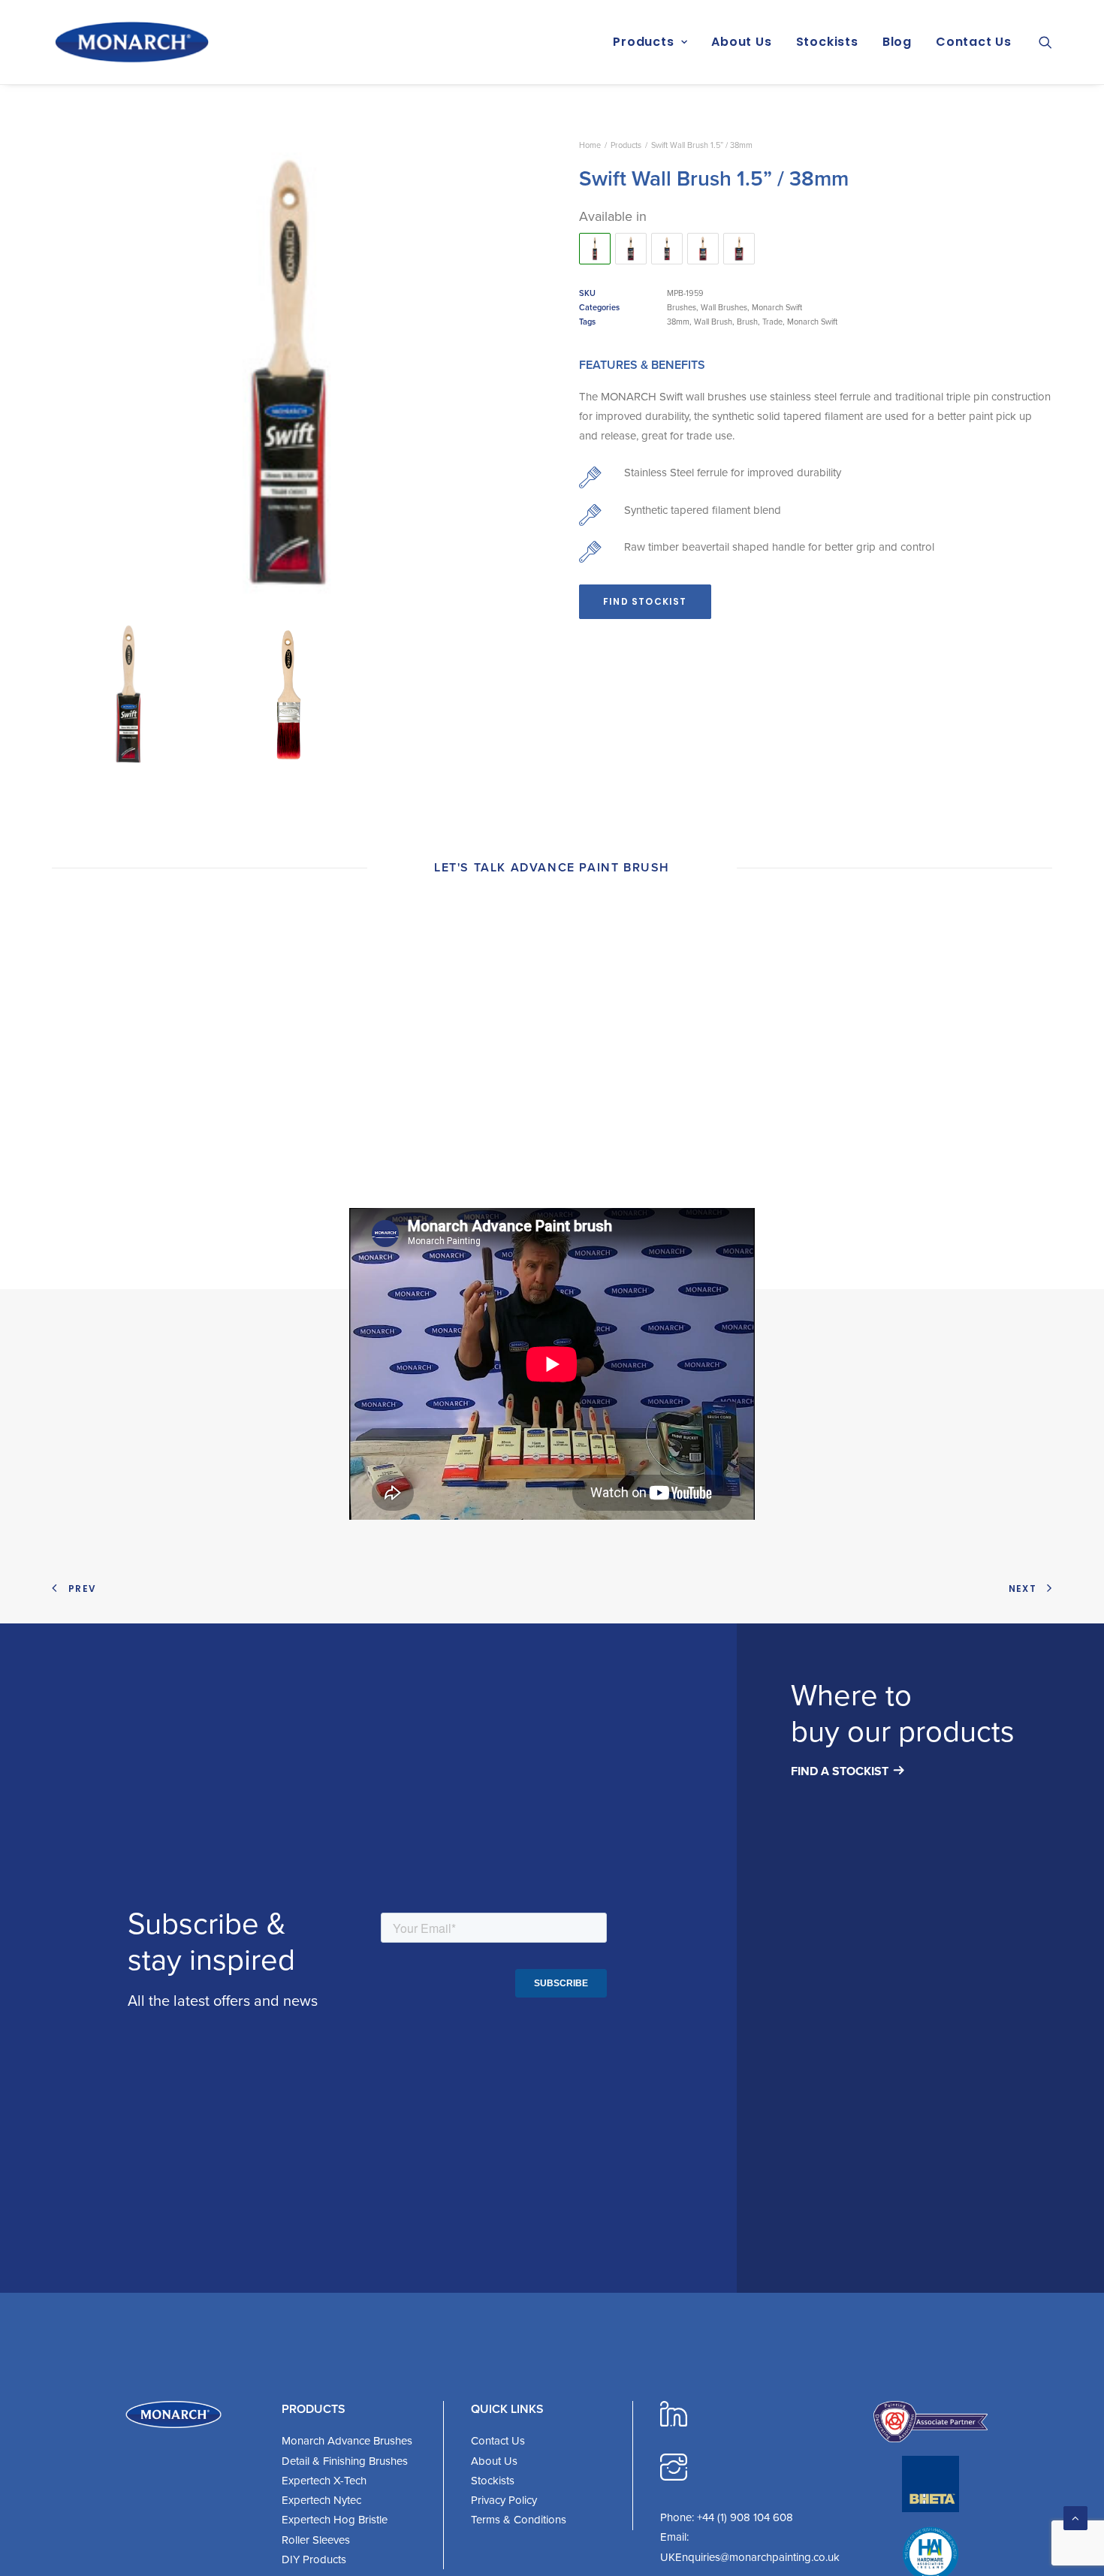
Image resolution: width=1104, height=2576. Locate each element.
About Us (741, 42)
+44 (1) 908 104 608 (745, 2517)
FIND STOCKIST (645, 601)
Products (643, 42)
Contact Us (974, 42)
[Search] (1045, 42)
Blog (897, 42)
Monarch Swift (777, 307)
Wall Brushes (724, 307)
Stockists (827, 42)
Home (590, 145)
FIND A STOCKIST (840, 1771)
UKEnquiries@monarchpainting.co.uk (750, 2557)
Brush (747, 322)
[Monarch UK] (132, 42)
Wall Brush (713, 322)
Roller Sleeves (316, 2540)
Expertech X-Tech (324, 2481)
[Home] (173, 2414)
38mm (678, 322)
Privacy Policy (504, 2500)
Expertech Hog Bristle (335, 2520)
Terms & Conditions (519, 2520)
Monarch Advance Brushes (347, 2441)
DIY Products (314, 2559)
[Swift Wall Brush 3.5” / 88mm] (739, 249)
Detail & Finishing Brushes (345, 2461)
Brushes (682, 307)
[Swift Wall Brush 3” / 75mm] (703, 249)
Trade (772, 322)
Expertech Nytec (321, 2500)
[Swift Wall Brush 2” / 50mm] (667, 249)
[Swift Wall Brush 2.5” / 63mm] (631, 249)
